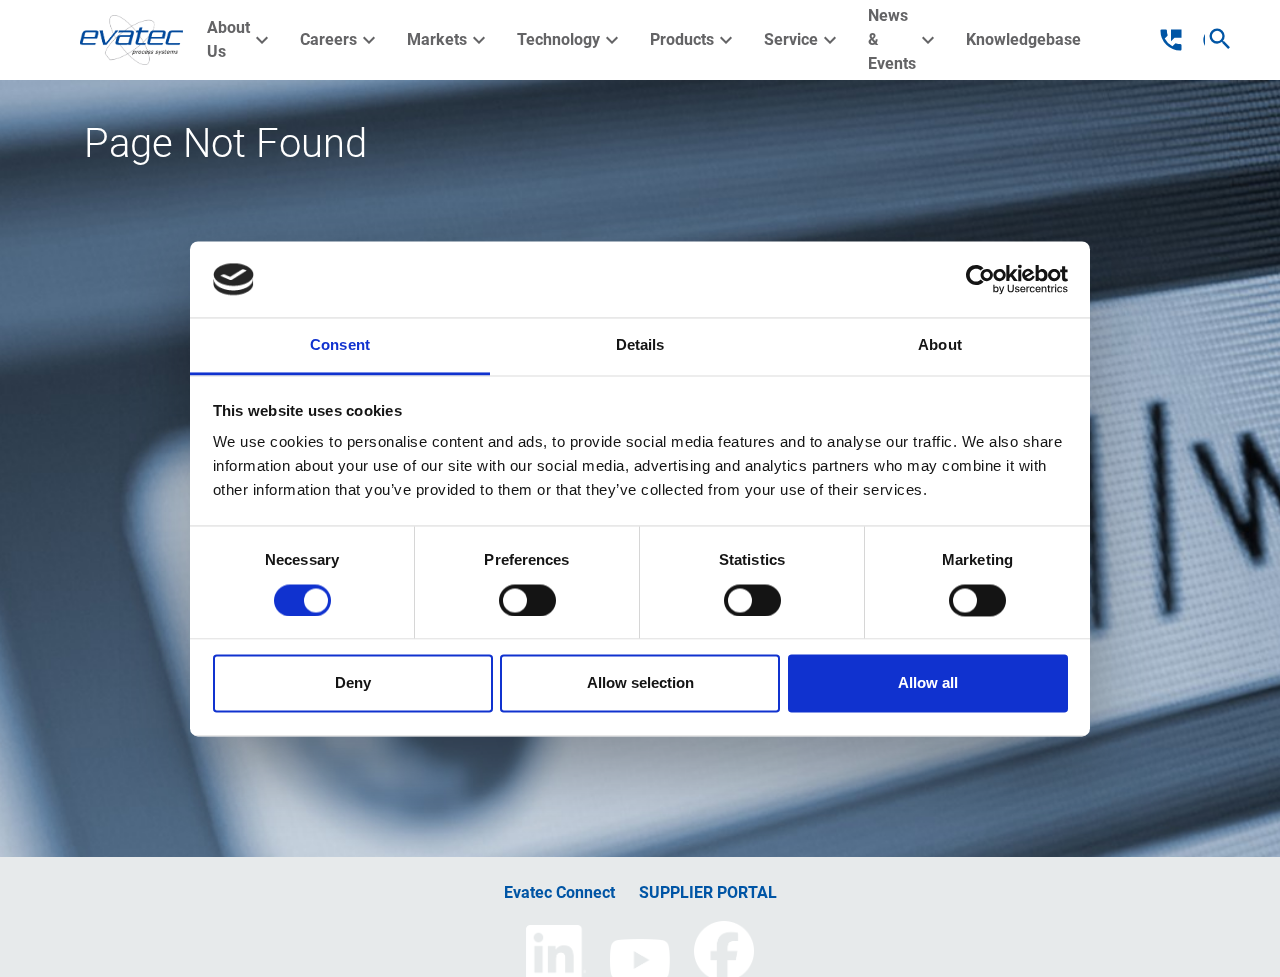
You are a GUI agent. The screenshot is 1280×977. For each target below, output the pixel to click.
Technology (570, 40)
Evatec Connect (559, 892)
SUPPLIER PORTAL (708, 892)
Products (694, 40)
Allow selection (640, 683)
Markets (449, 40)
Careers (340, 40)
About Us (240, 39)
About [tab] (940, 345)
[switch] (527, 600)
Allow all (928, 683)
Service (803, 40)
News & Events (904, 39)
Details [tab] (640, 345)
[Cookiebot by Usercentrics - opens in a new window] (980, 279)
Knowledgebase (1023, 39)
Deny (353, 683)
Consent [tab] (340, 345)
